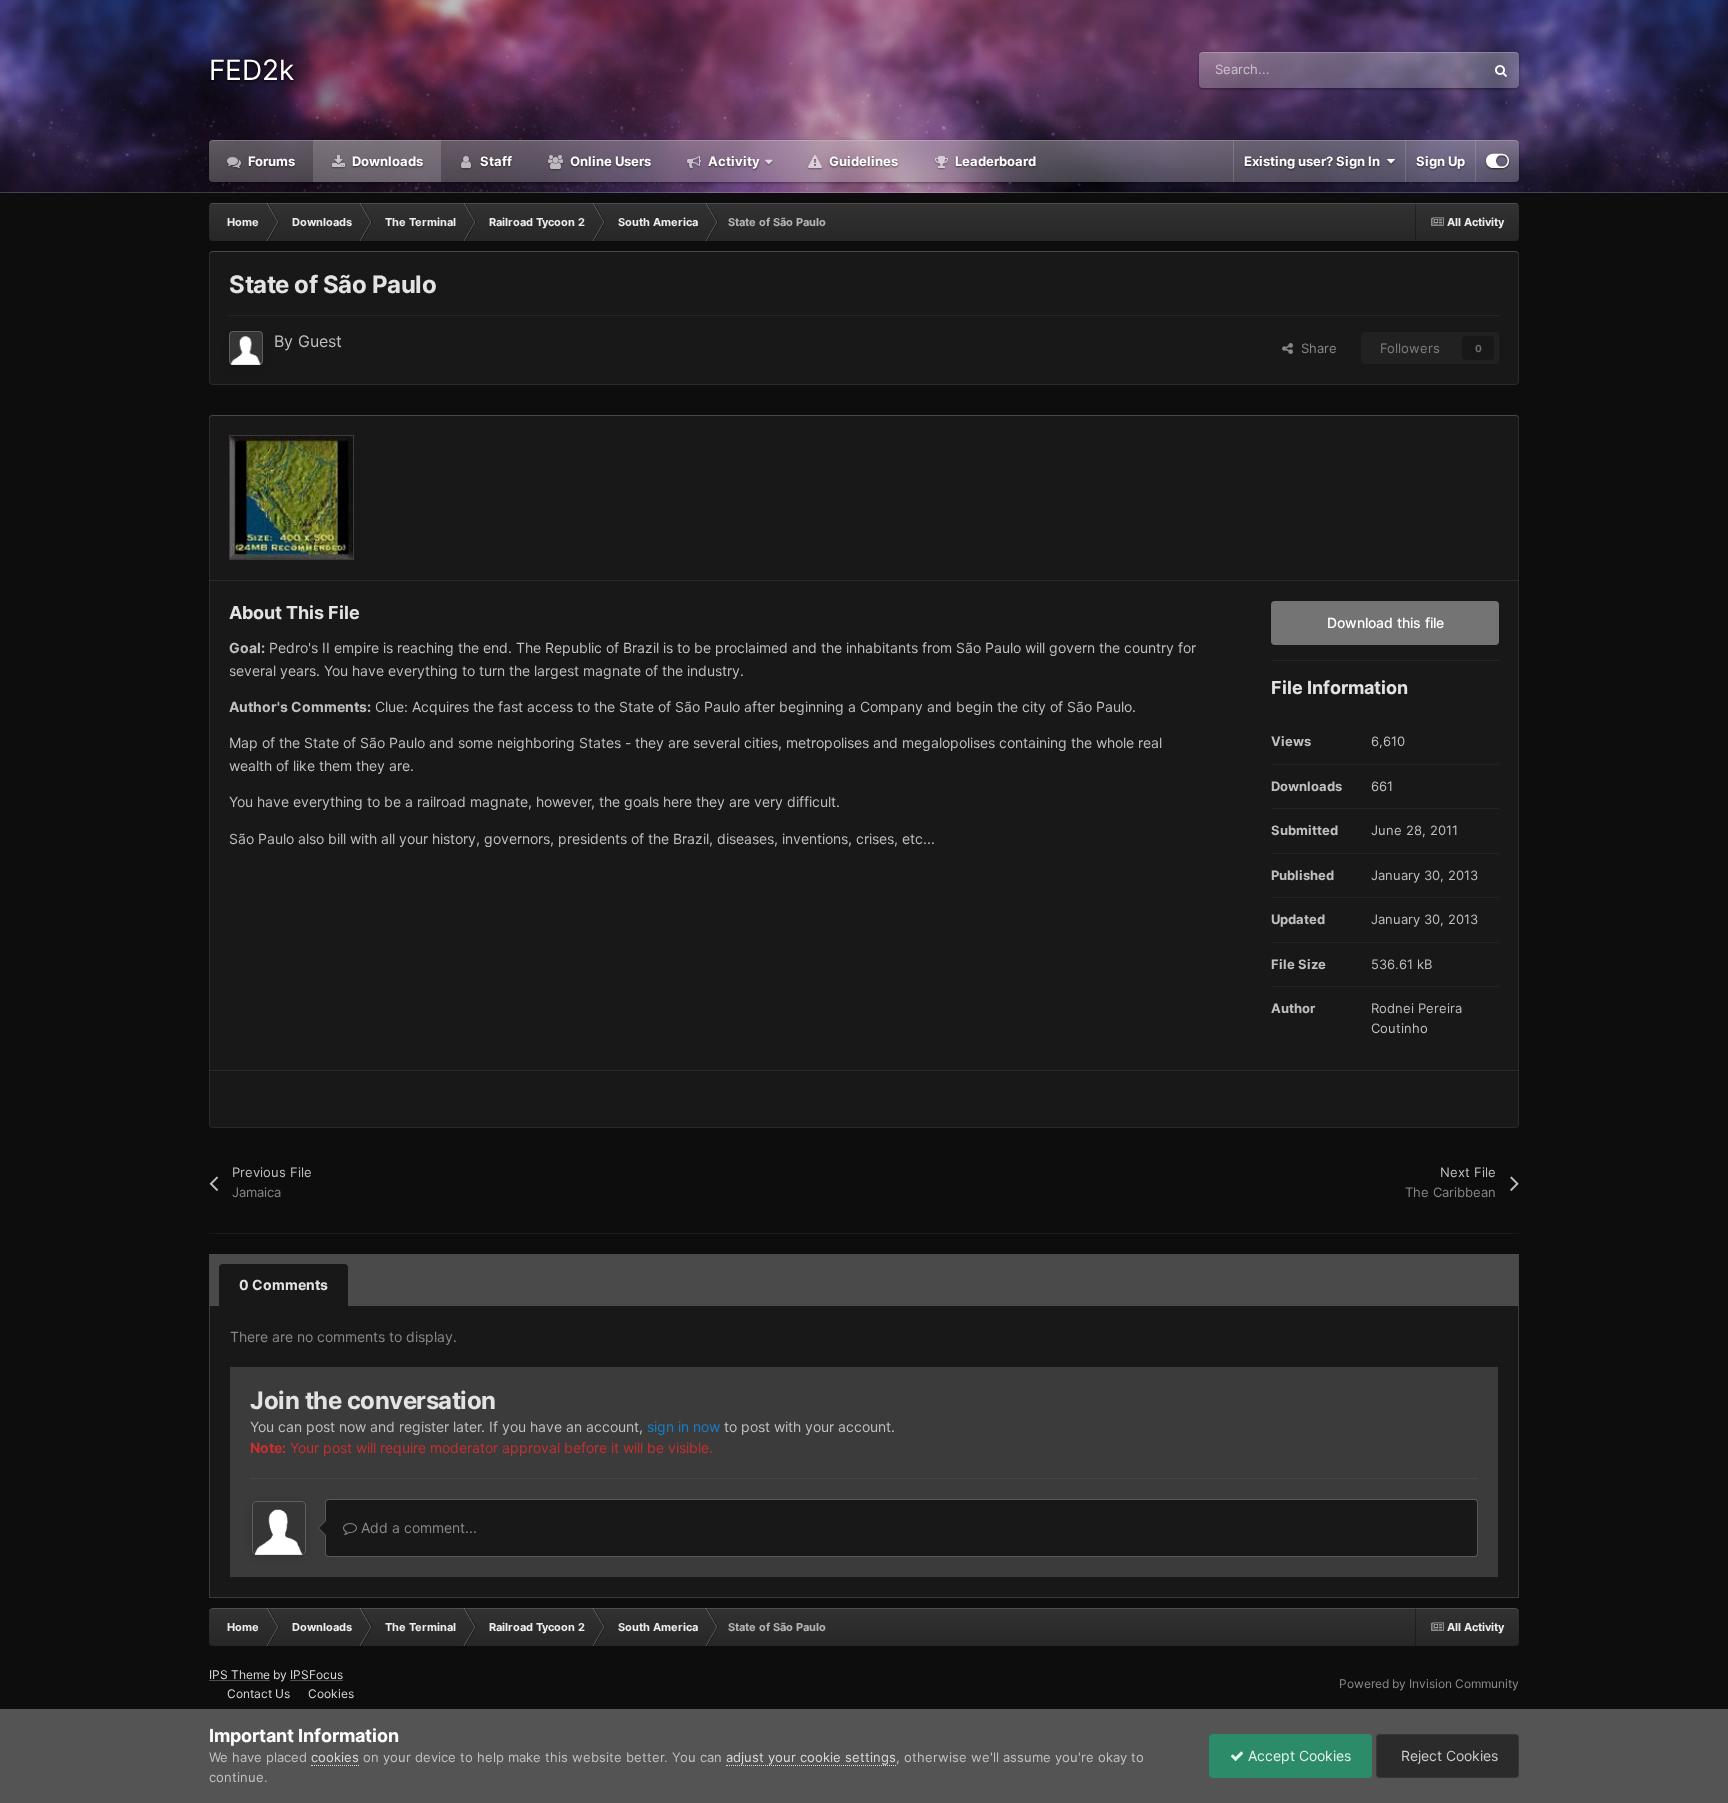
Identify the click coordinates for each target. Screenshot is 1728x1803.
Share (1315, 348)
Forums (270, 161)
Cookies (331, 1693)
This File (1432, 69)
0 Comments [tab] (283, 1284)
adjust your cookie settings (811, 1757)
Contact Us (258, 1693)
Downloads (386, 161)
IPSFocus (316, 1674)
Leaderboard (994, 161)
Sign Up (1440, 161)
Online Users (609, 161)
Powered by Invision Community (1429, 1683)
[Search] (1501, 70)
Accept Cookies (1297, 1755)
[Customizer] (1497, 161)
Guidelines (862, 161)
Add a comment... (417, 1527)
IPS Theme (239, 1674)
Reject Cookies (1447, 1755)
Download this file (1385, 622)
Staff (494, 161)
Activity (732, 161)
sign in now (683, 1426)
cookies (335, 1757)
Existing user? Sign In (1315, 161)
